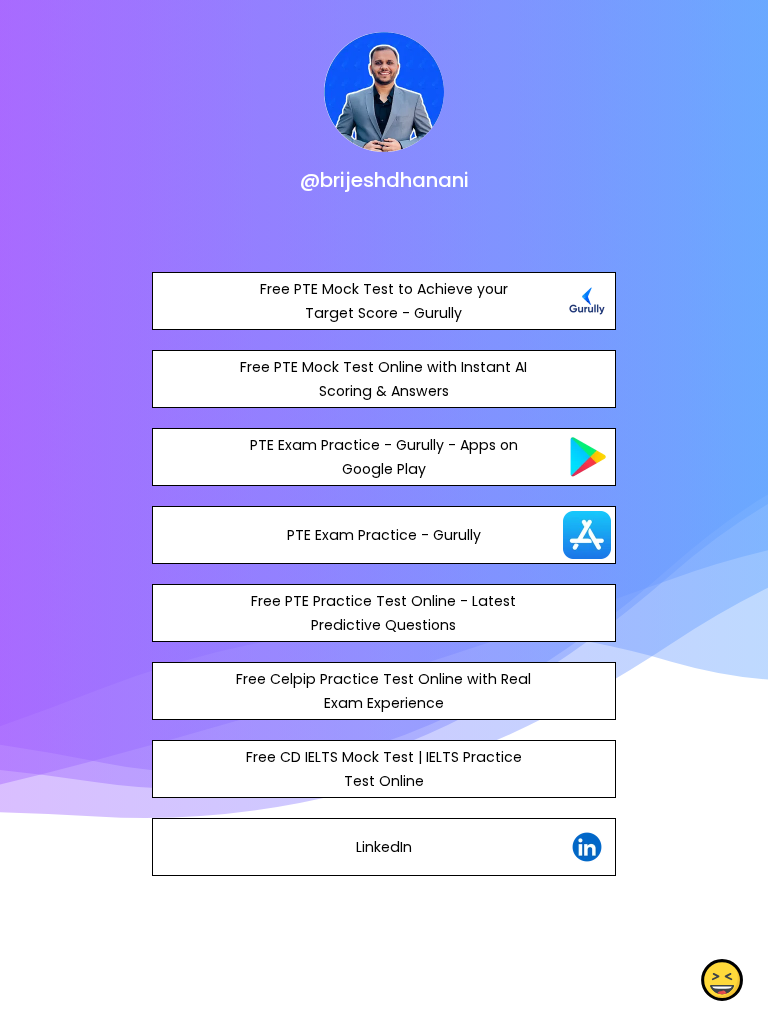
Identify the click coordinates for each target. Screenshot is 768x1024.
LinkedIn (384, 847)
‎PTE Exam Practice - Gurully (384, 535)
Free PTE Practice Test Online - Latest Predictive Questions (383, 613)
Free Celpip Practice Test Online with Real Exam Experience (383, 691)
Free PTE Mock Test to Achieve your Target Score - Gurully (384, 301)
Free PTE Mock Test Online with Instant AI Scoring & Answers (383, 379)
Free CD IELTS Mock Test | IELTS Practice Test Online (384, 769)
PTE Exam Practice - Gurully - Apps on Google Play (384, 457)
